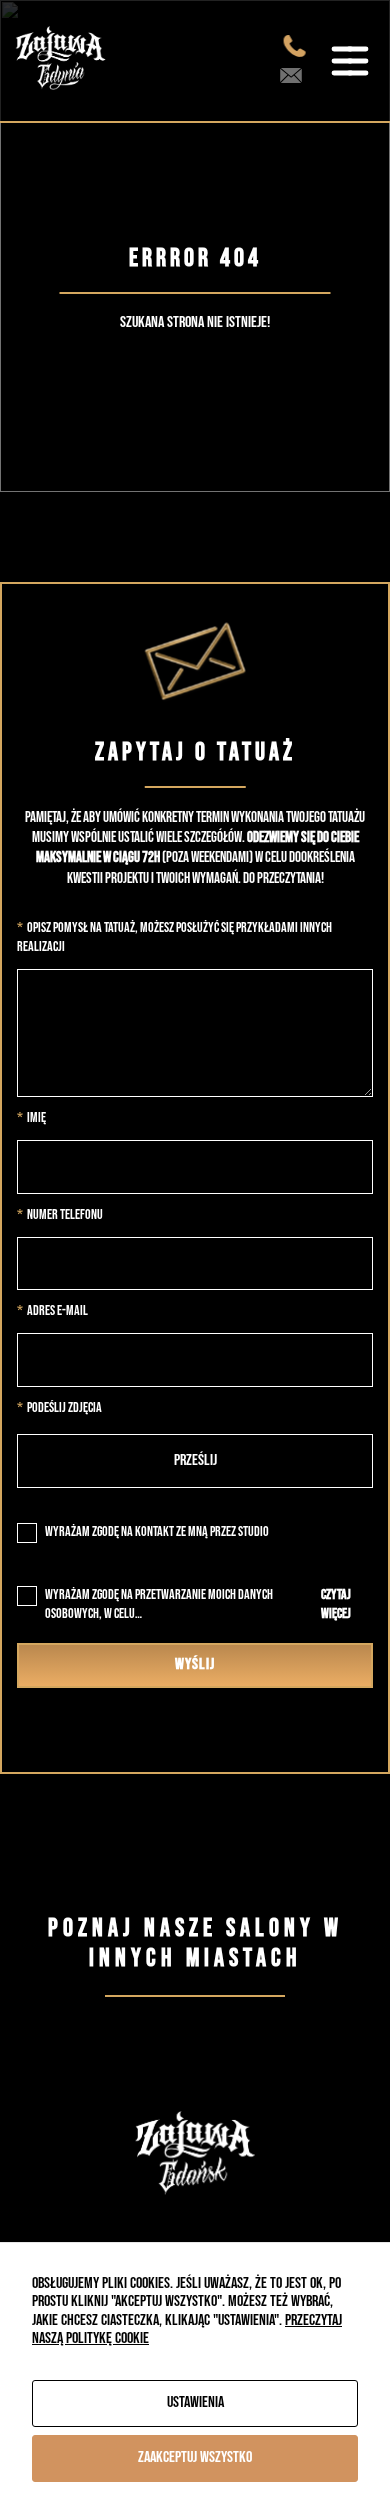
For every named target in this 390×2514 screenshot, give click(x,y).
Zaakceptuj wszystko (195, 2457)
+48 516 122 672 (298, 46)
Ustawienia (195, 2402)
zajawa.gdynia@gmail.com (295, 76)
